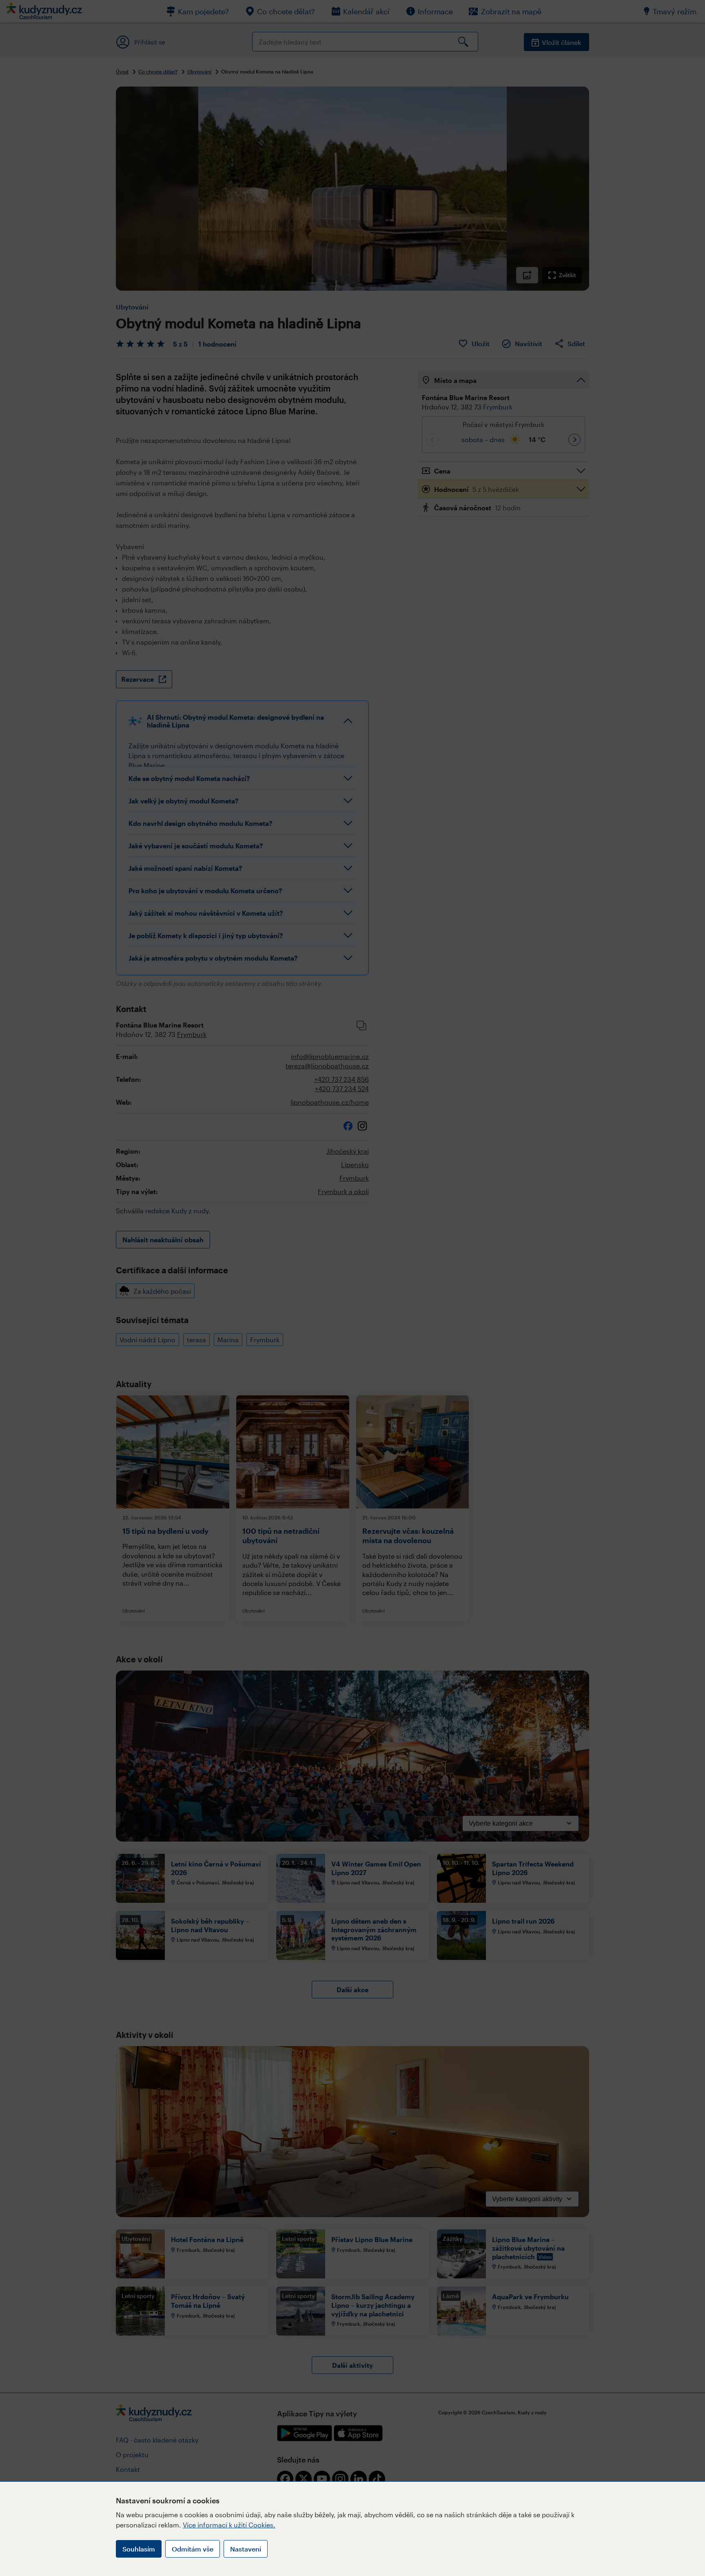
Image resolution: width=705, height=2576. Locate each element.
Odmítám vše (193, 2549)
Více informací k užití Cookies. (229, 2525)
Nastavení (246, 2549)
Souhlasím (139, 2549)
